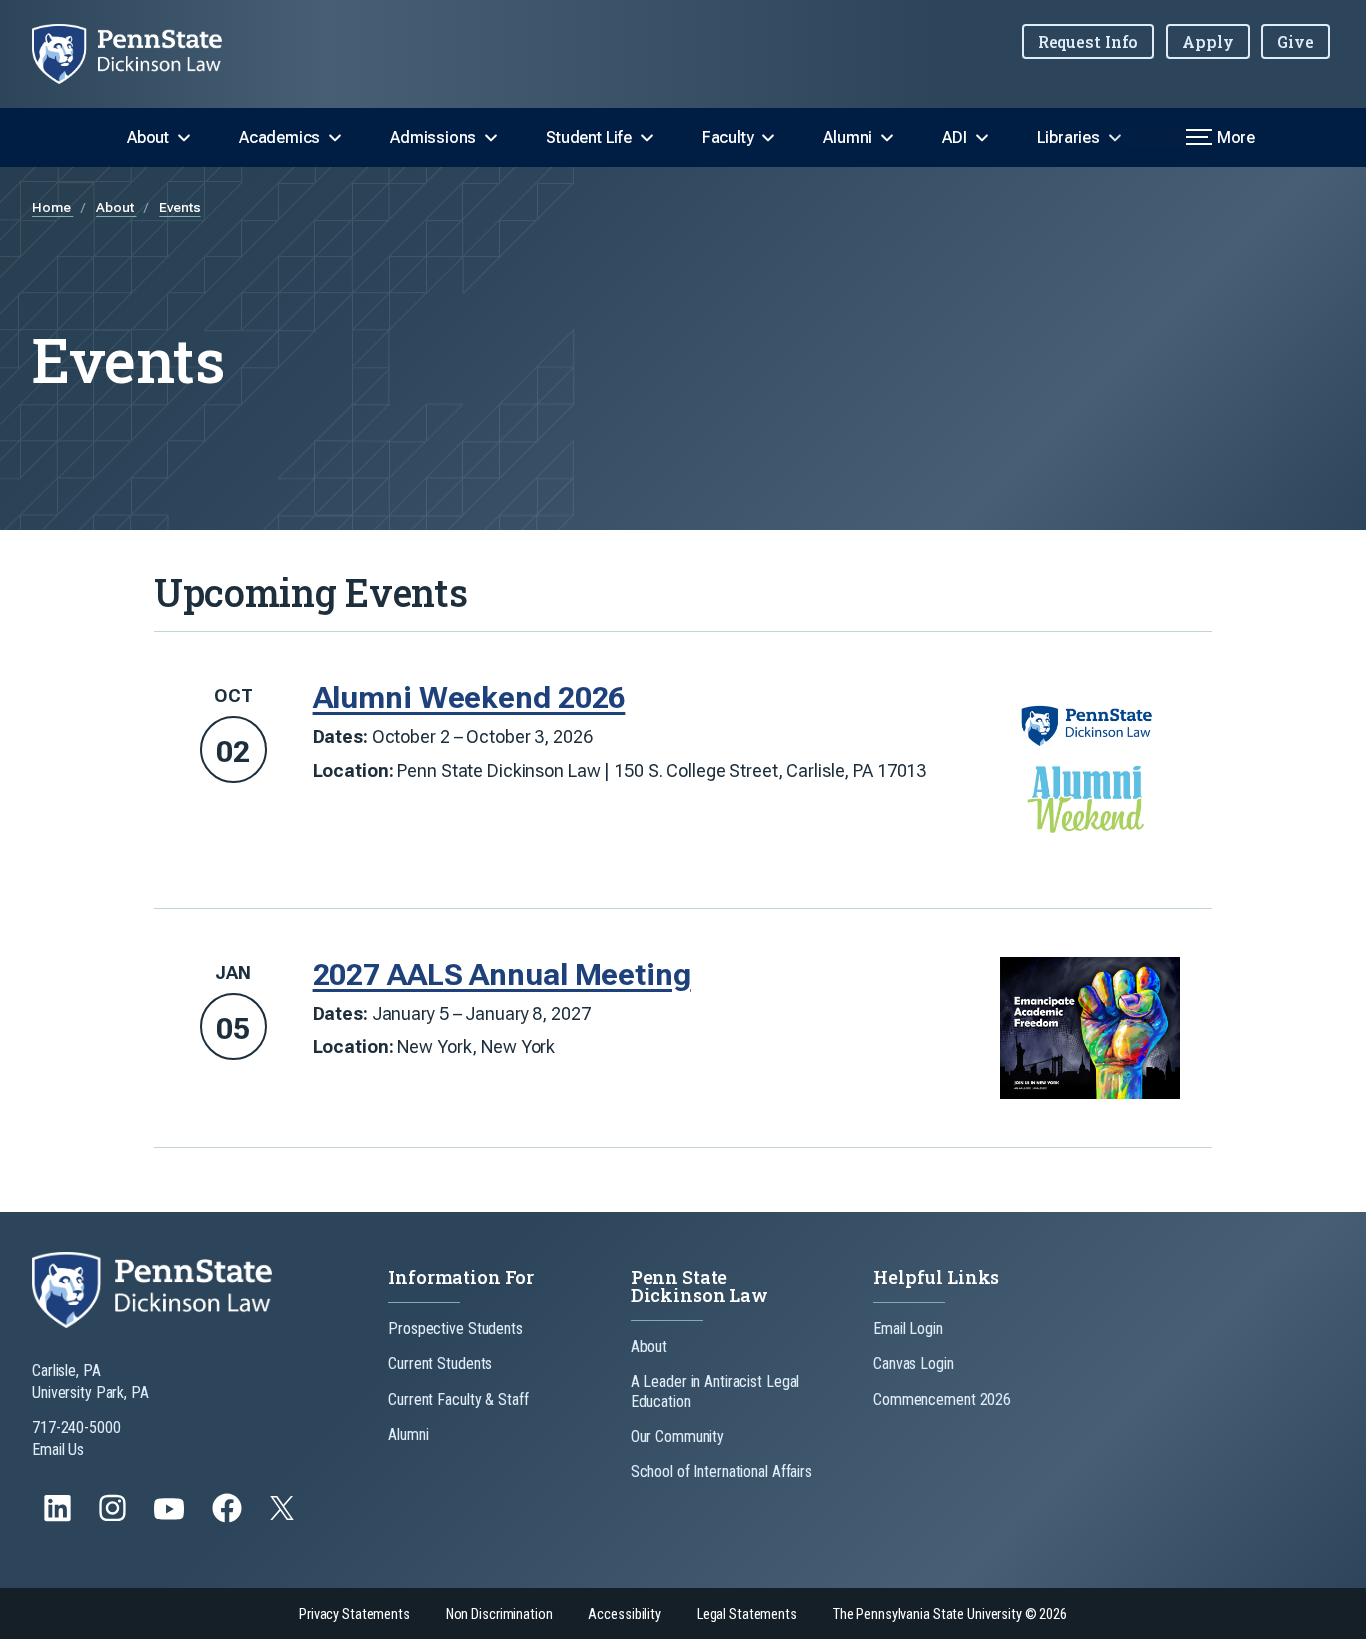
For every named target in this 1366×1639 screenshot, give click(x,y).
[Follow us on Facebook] (229, 1517)
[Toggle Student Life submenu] (647, 138)
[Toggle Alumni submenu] (887, 138)
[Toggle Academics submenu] (335, 138)
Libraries (1068, 137)
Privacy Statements (354, 1614)
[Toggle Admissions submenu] (491, 138)
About (148, 137)
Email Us (58, 1449)
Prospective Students (455, 1328)
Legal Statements (747, 1614)
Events (179, 207)
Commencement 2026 (942, 1399)
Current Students (440, 1363)
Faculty (728, 137)
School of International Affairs (721, 1471)
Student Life (589, 137)
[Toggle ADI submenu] (982, 138)
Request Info (1088, 41)
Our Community (677, 1436)
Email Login (908, 1328)
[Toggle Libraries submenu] (1115, 138)
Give (1295, 41)
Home (52, 207)
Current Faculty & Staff (458, 1399)
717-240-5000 (76, 1427)
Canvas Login (913, 1363)
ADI (954, 137)
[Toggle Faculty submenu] (768, 138)
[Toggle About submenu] (184, 138)
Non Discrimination (499, 1614)
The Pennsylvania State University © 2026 (950, 1614)
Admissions (433, 137)
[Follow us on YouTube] (171, 1517)
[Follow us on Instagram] (114, 1517)
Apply (1207, 41)
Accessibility (624, 1614)
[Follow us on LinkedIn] (59, 1517)
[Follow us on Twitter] (284, 1514)
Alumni (847, 137)
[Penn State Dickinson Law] (143, 54)
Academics (279, 137)
